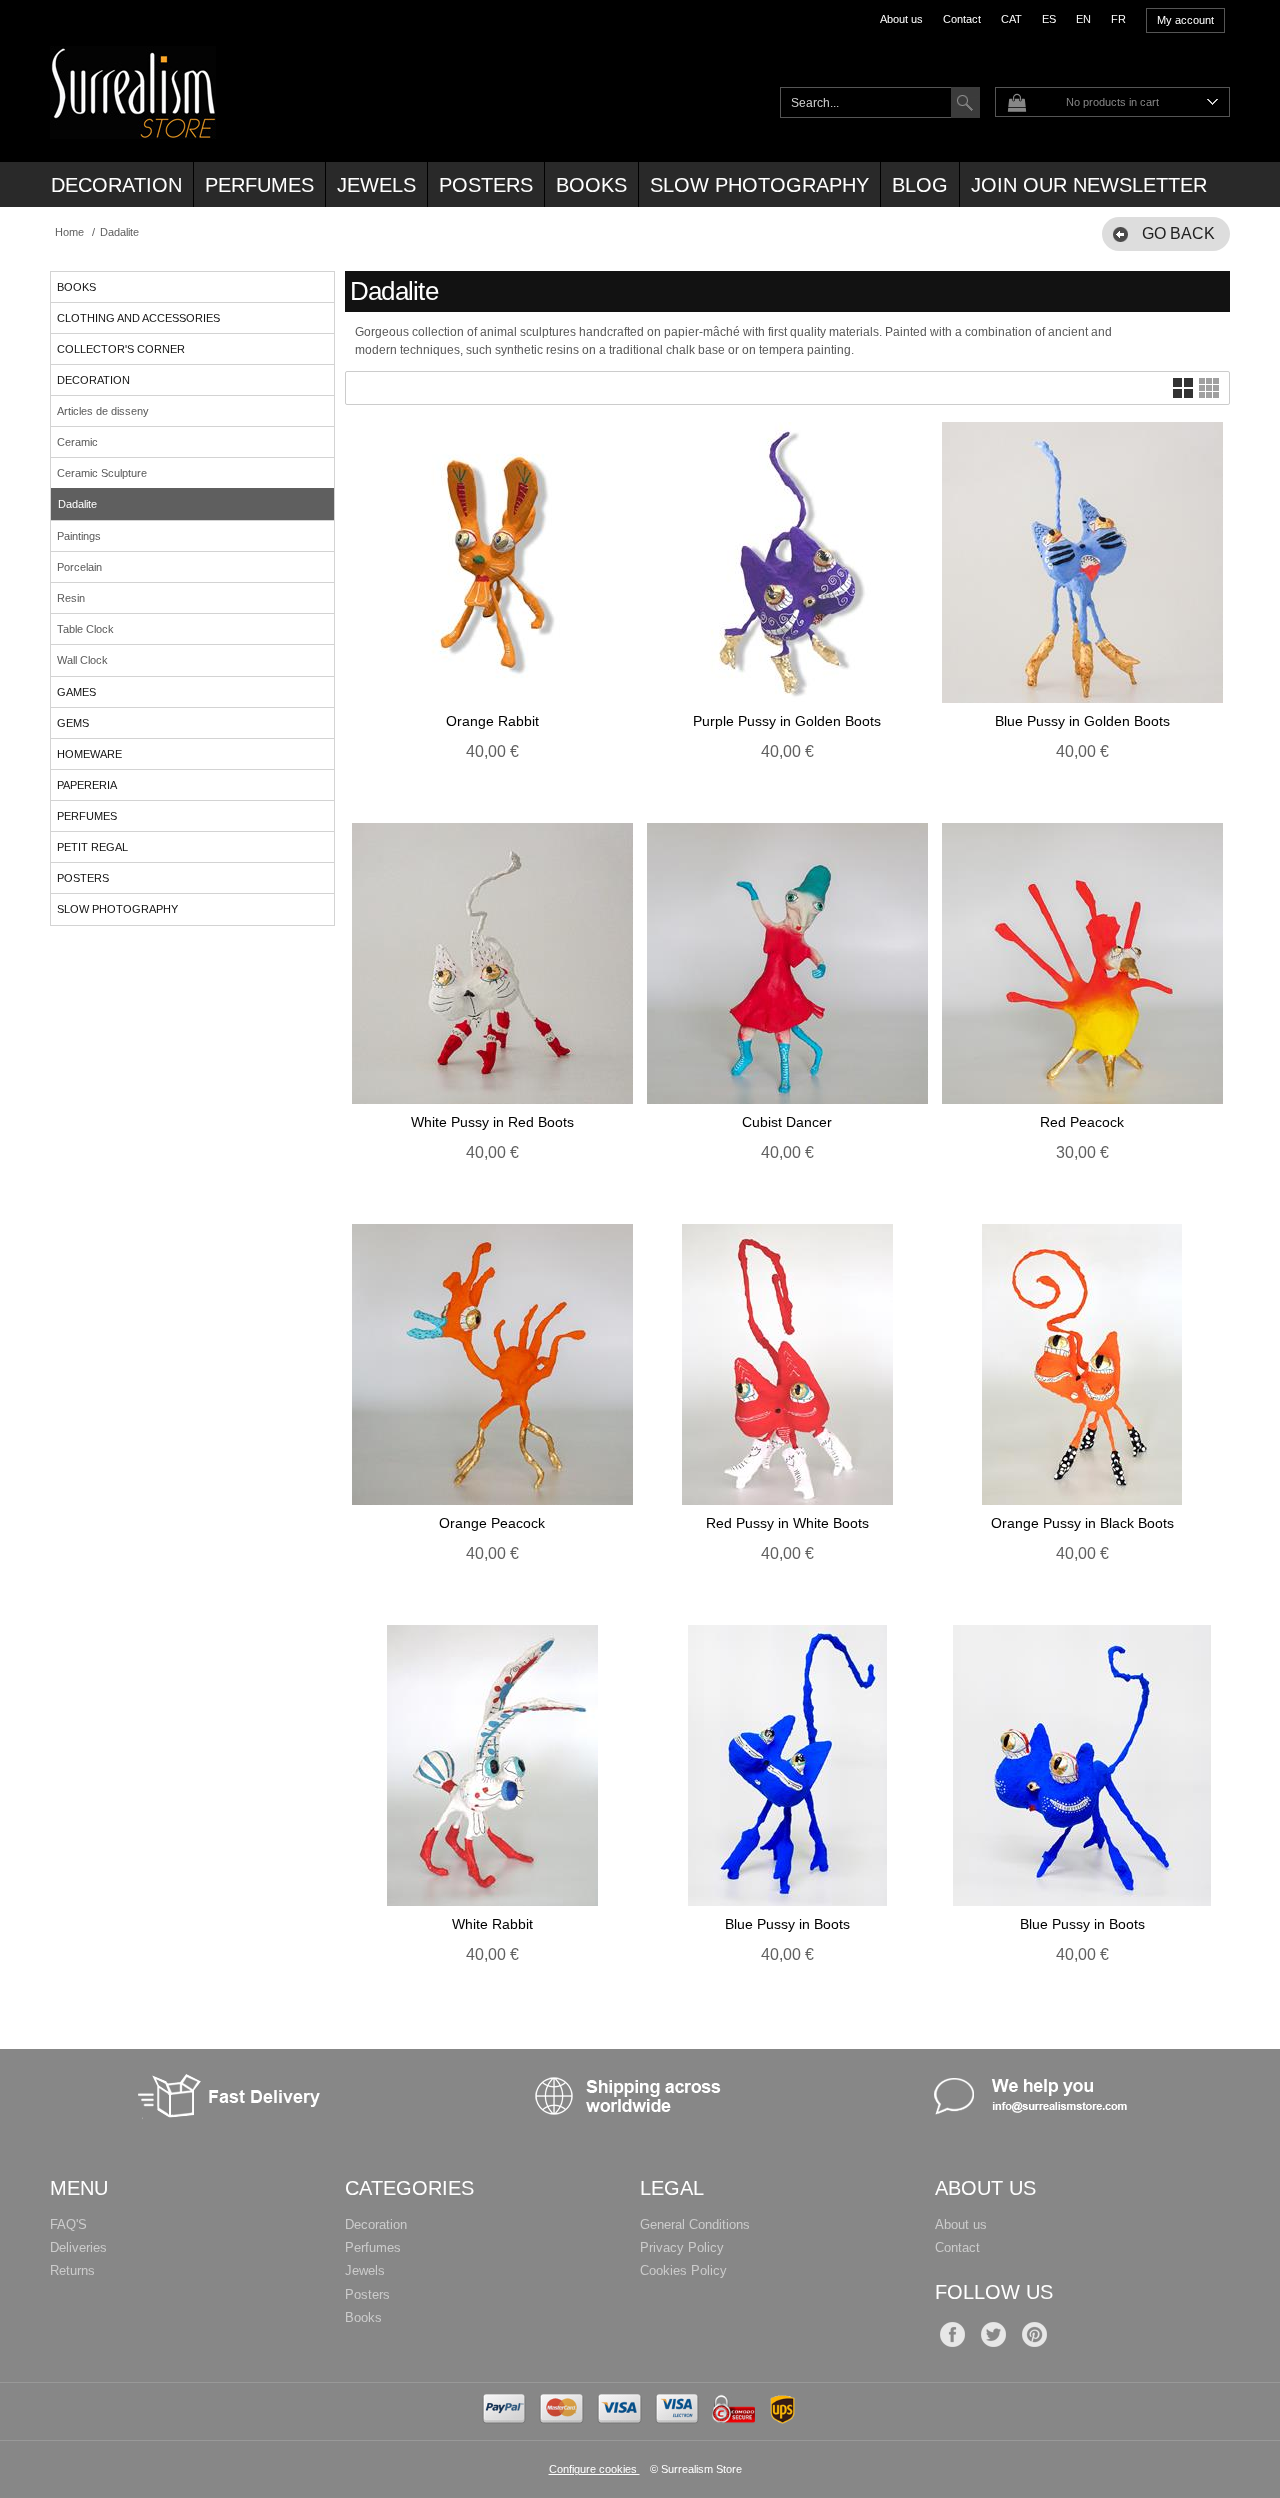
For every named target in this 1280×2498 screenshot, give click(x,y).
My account (1185, 20)
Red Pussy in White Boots (787, 1523)
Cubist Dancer (787, 1122)
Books (591, 185)
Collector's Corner (121, 349)
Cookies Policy (683, 2270)
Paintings (79, 536)
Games (76, 692)
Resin (71, 598)
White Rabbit (492, 1924)
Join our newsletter (1089, 185)
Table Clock (85, 629)
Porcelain (79, 567)
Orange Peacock (492, 1523)
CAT (1011, 19)
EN (1083, 19)
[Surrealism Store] (133, 128)
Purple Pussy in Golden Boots (787, 721)
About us (901, 19)
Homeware (89, 754)
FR (1118, 19)
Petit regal (92, 847)
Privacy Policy (682, 2247)
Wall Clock (82, 660)
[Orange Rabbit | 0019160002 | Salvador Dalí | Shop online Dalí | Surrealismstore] (492, 562)
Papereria (87, 785)
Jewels (376, 185)
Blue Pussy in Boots (787, 1924)
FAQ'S (68, 2224)
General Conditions (695, 2224)
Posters (486, 185)
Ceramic (77, 442)
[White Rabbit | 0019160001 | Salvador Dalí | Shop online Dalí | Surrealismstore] (492, 1765)
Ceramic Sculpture (102, 473)
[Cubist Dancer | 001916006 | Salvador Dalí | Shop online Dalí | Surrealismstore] (787, 963)
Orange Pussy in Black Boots (1082, 1523)
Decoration (116, 185)
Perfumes (259, 185)
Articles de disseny (103, 411)
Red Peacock (1082, 1122)
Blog (920, 185)
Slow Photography (759, 185)
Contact (962, 19)
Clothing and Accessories (138, 318)
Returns (72, 2270)
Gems (73, 723)
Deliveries (78, 2247)
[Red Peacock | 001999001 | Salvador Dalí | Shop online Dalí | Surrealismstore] (1082, 963)
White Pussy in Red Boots (492, 1122)
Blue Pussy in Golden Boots (1082, 721)
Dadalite (77, 504)
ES (1049, 19)
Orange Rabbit (492, 721)
